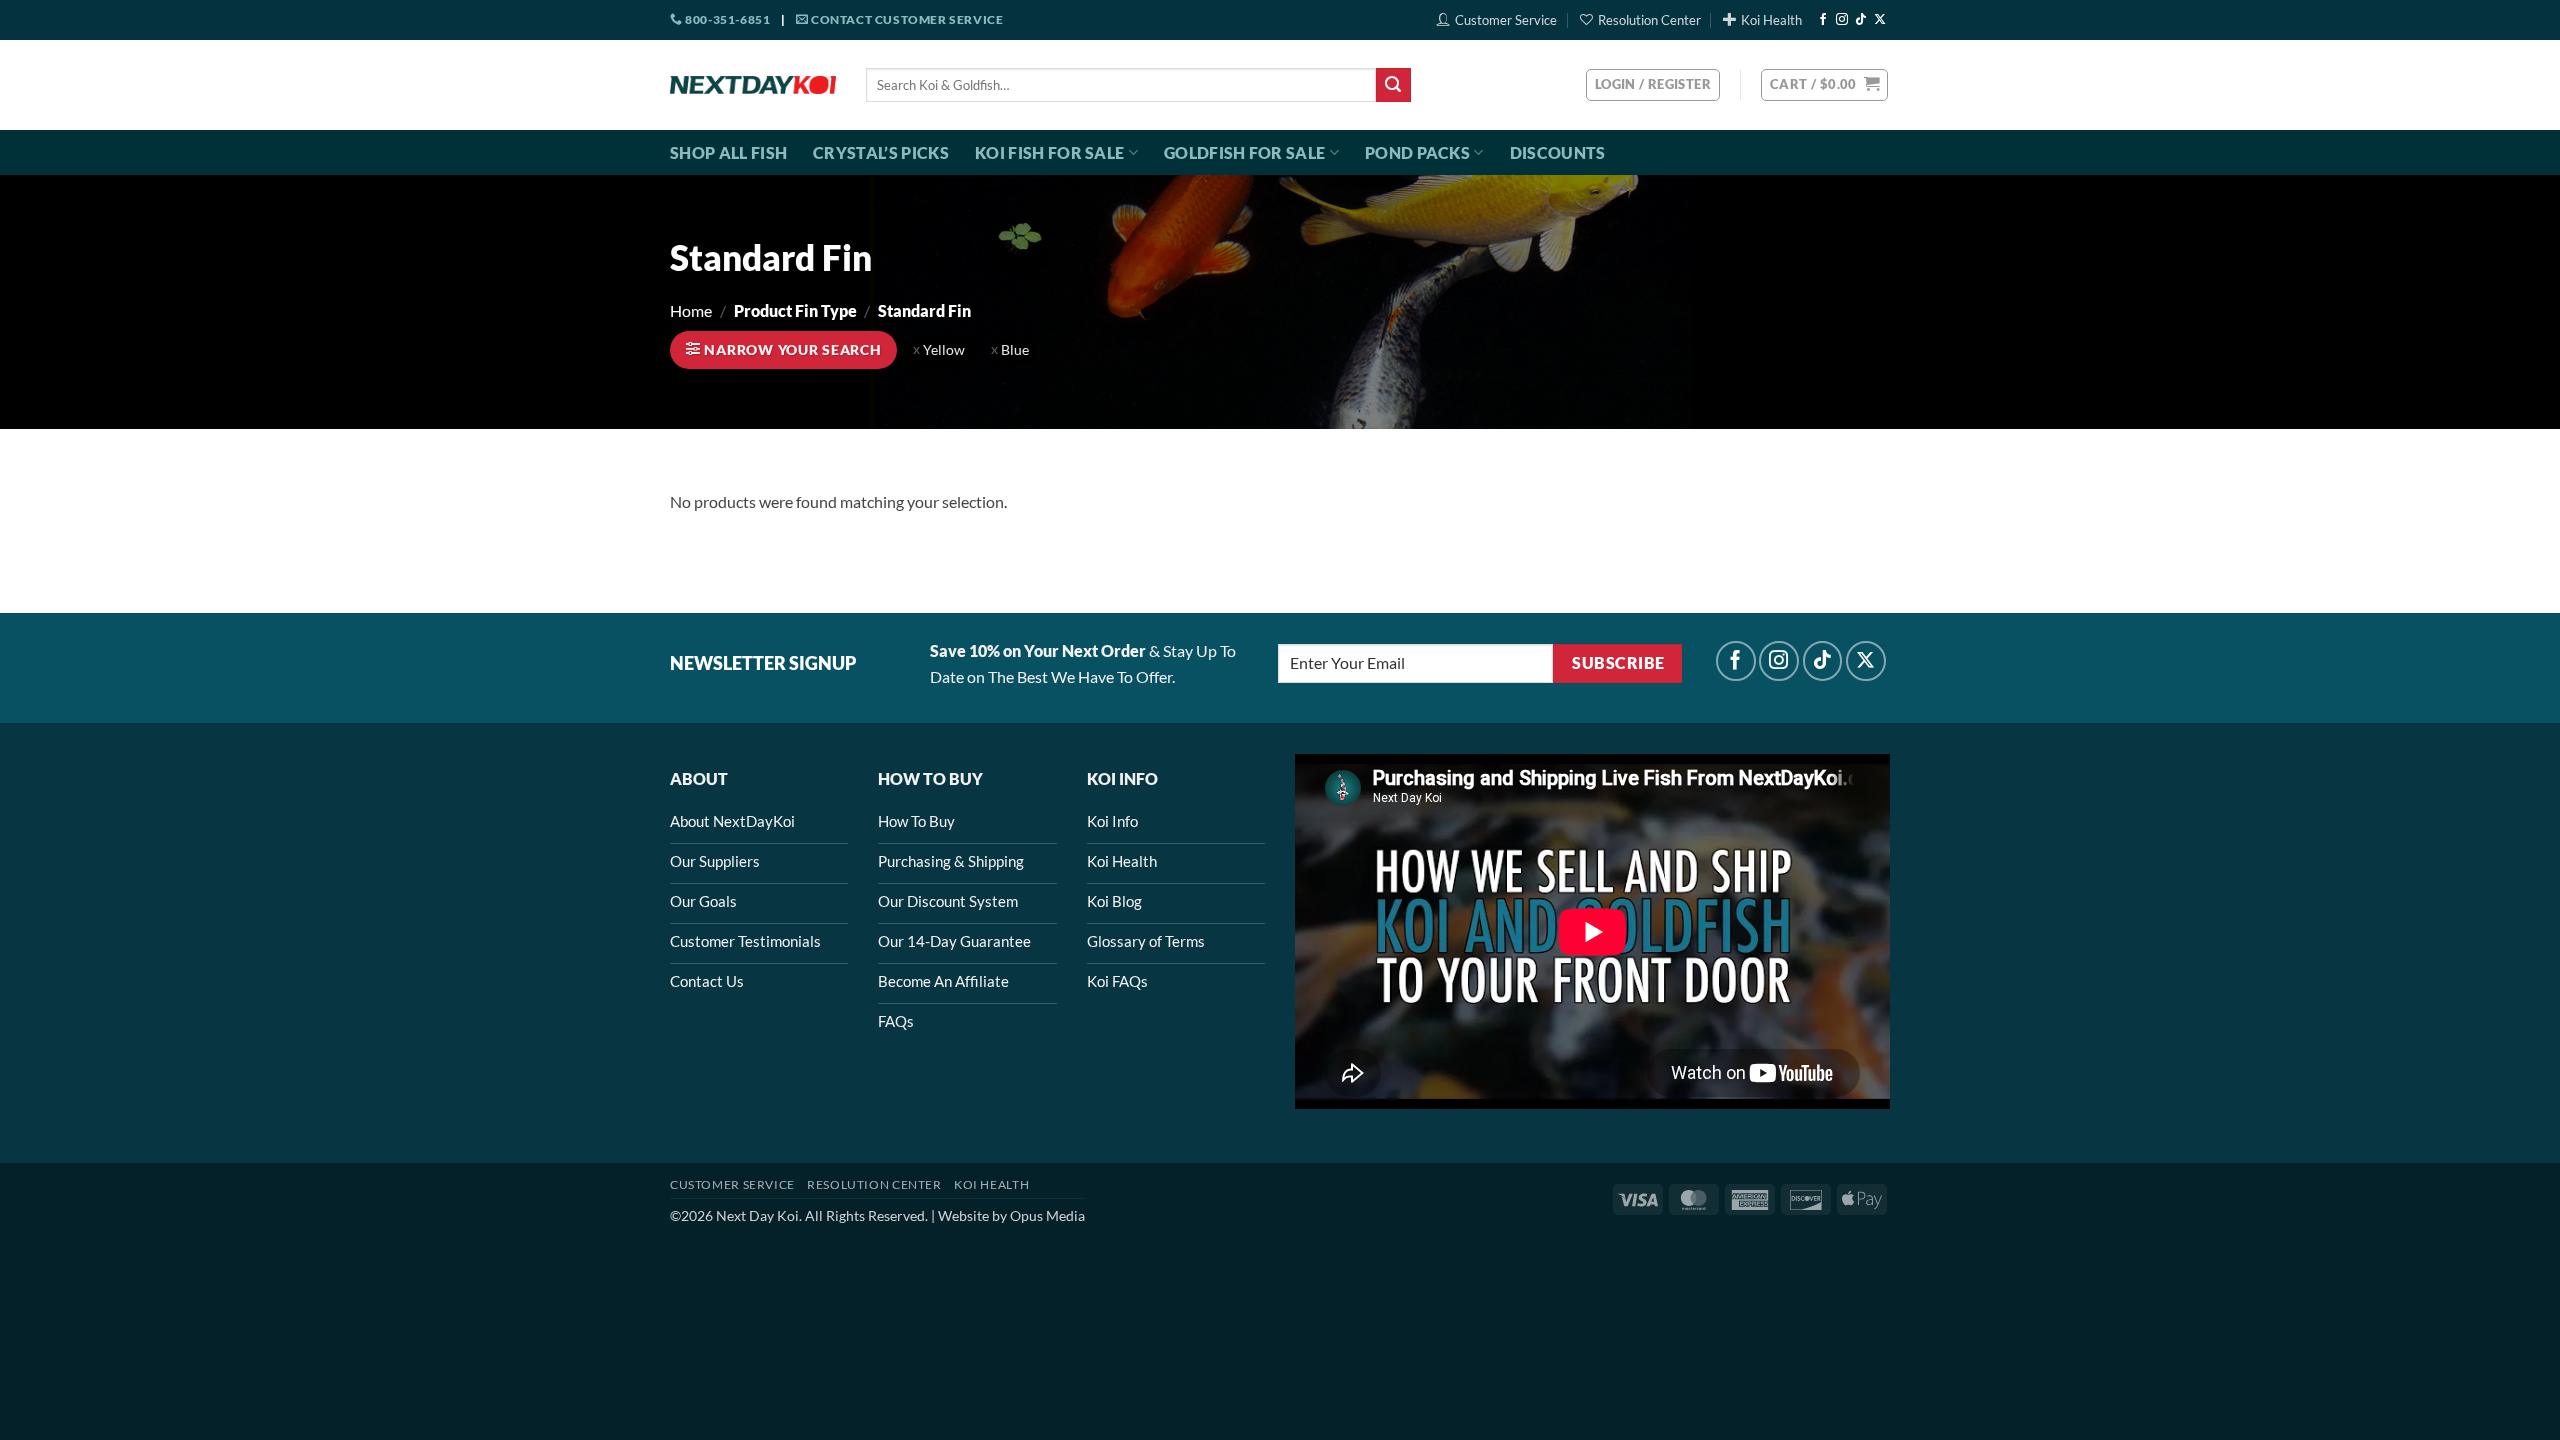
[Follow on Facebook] (1823, 20)
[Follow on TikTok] (1861, 20)
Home (691, 310)
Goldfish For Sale (1244, 152)
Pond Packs (1417, 152)
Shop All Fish (728, 152)
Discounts (1558, 152)
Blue (1015, 350)
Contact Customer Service (905, 19)
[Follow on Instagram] (1842, 20)
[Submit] (1393, 85)
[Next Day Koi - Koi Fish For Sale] (753, 85)
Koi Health (1771, 20)
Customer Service (1506, 20)
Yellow (944, 350)
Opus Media (1047, 1215)
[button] (1824, 85)
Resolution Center (1649, 20)
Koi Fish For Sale (1049, 152)
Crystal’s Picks (881, 152)
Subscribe (1618, 663)
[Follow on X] (1880, 20)
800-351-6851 (726, 19)
